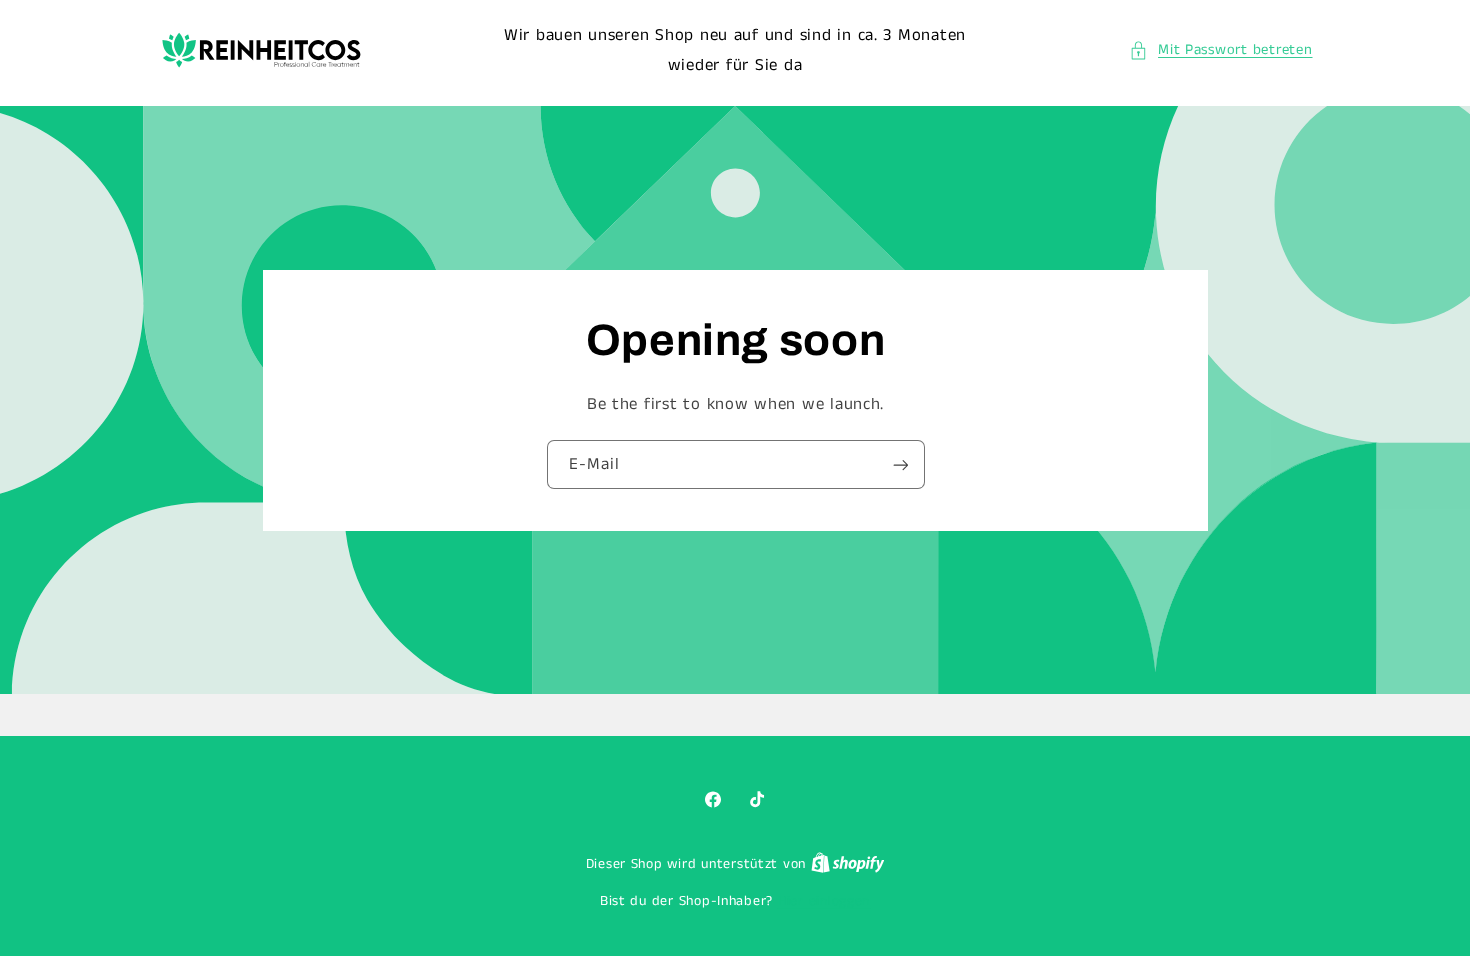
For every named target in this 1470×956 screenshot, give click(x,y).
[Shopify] (848, 864)
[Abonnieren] (900, 464)
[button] (1221, 51)
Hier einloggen (824, 901)
